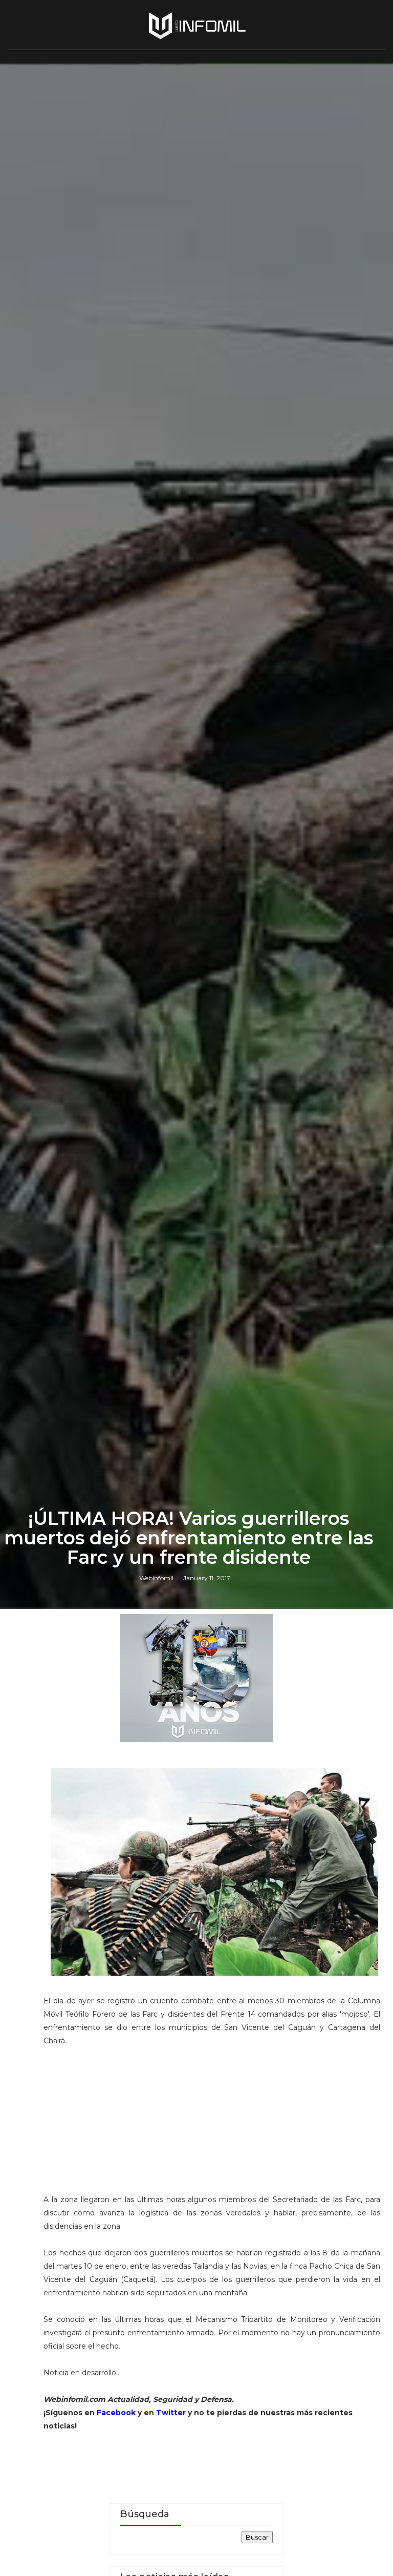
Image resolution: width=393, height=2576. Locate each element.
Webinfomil (156, 1578)
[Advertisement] (212, 2125)
